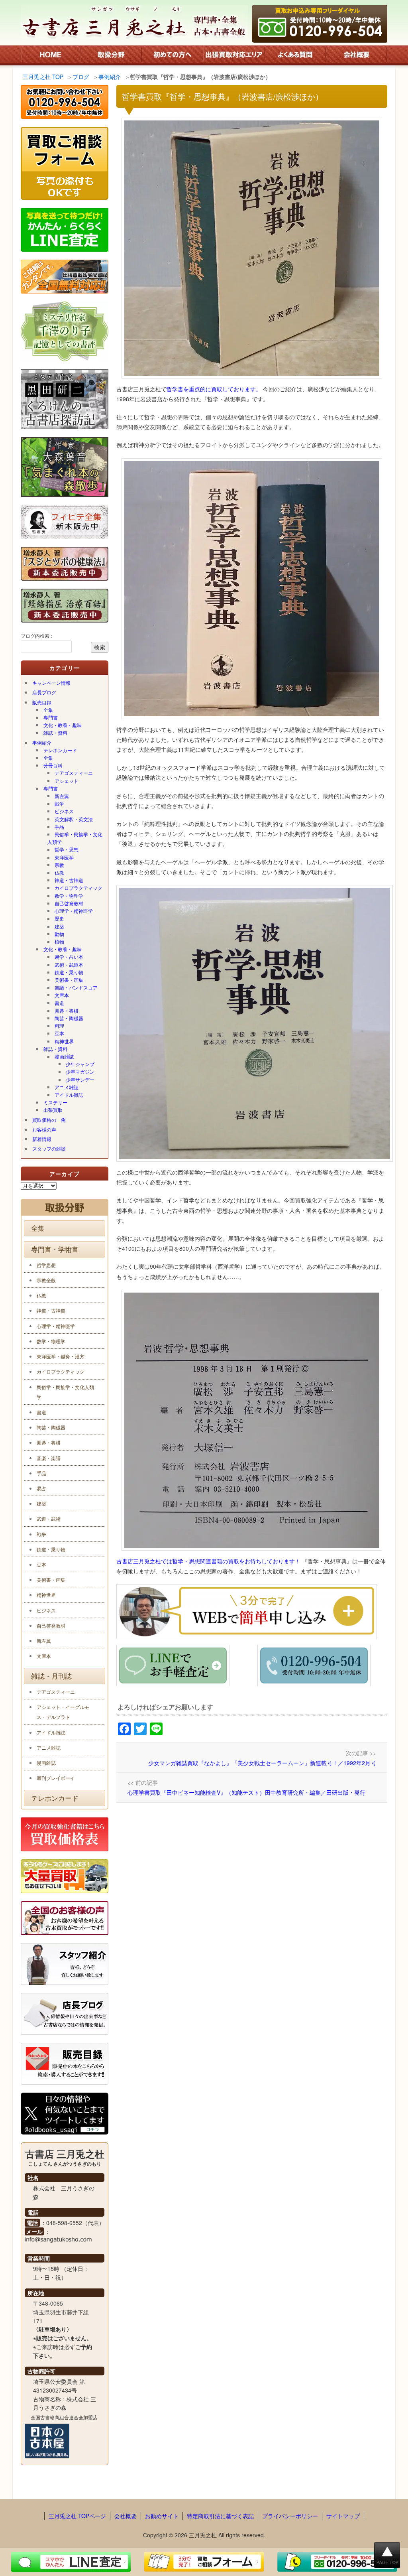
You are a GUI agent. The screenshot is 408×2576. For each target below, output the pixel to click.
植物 (59, 941)
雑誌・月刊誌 (51, 1676)
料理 (59, 1026)
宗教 (59, 865)
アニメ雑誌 (67, 1087)
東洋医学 (64, 857)
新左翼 (62, 796)
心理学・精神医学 (74, 911)
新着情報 (42, 1139)
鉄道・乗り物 (69, 972)
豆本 (59, 1033)
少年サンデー (80, 1079)
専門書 (51, 717)
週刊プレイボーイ (56, 1778)
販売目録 (42, 702)
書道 (59, 1003)
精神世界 (64, 1041)
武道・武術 (49, 1519)
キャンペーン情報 (51, 683)
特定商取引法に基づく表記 (220, 2516)
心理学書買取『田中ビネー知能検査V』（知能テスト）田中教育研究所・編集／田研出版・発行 (246, 1792)
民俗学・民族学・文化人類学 (75, 838)
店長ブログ (44, 692)
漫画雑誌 (64, 1056)
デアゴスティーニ (74, 773)
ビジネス (64, 811)
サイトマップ (343, 2516)
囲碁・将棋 (67, 1010)
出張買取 (53, 1110)
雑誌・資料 (55, 732)
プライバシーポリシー (290, 2516)
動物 (59, 934)
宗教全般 (46, 1280)
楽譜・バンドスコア (76, 987)
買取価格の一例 (49, 1120)
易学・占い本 (69, 957)
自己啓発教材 (69, 903)
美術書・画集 (69, 980)
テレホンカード (60, 750)
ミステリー (55, 1102)
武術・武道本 (69, 965)
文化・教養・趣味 (63, 725)
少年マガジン (80, 1071)
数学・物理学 (69, 896)
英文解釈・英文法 (74, 819)
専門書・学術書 (55, 1249)
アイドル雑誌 (69, 1095)
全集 (48, 710)
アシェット (67, 781)
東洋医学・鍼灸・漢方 (61, 1356)
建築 (59, 926)
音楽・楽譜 (49, 1458)
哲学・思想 (67, 849)
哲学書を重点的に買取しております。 (214, 389)
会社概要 (126, 2516)
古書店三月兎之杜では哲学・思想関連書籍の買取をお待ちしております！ (209, 1561)
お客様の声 (44, 1129)
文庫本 (62, 995)
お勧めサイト (162, 2516)
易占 (41, 1488)
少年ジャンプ (80, 1064)
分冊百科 (53, 765)
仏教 (59, 872)
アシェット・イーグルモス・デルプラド (63, 1712)
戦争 (59, 803)
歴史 (59, 918)
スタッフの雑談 (49, 1148)
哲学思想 (46, 1265)
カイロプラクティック (78, 888)
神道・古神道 (69, 880)
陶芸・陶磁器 (69, 1018)
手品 (59, 827)
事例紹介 (42, 742)
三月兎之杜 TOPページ (77, 2516)
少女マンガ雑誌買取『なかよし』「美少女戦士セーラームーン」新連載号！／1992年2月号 (262, 1763)
